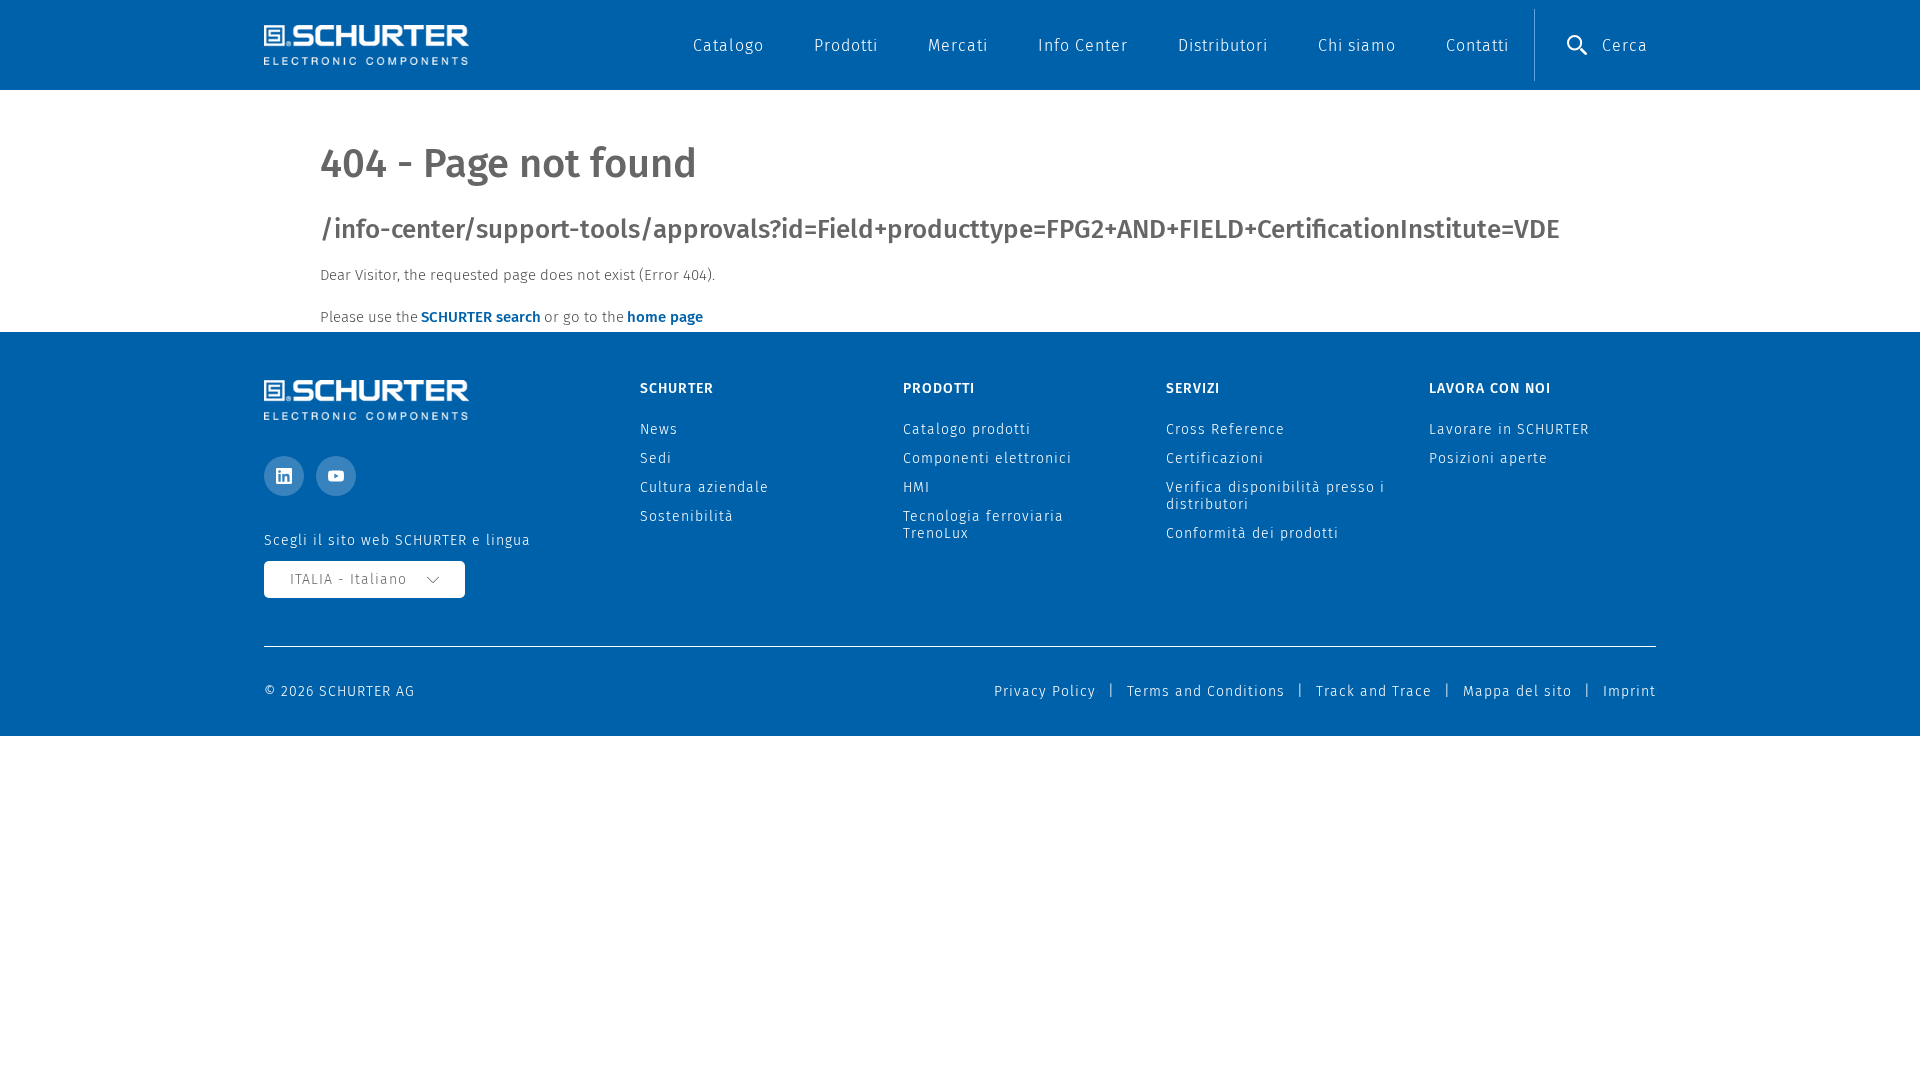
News (659, 429)
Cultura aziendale (704, 487)
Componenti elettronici (987, 458)
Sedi (656, 458)
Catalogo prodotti (967, 429)
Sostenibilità (687, 516)
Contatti (1477, 45)
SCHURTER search (481, 317)
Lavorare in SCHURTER (1509, 429)
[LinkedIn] (284, 476)
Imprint (1629, 691)
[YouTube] (336, 476)
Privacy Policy (1045, 691)
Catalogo (728, 45)
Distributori (1223, 45)
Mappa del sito (1517, 691)
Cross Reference (1225, 429)
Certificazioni (1215, 458)
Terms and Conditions (1206, 691)
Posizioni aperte (1488, 458)
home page (665, 317)
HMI (916, 487)
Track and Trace (1374, 691)
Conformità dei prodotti (1252, 533)
